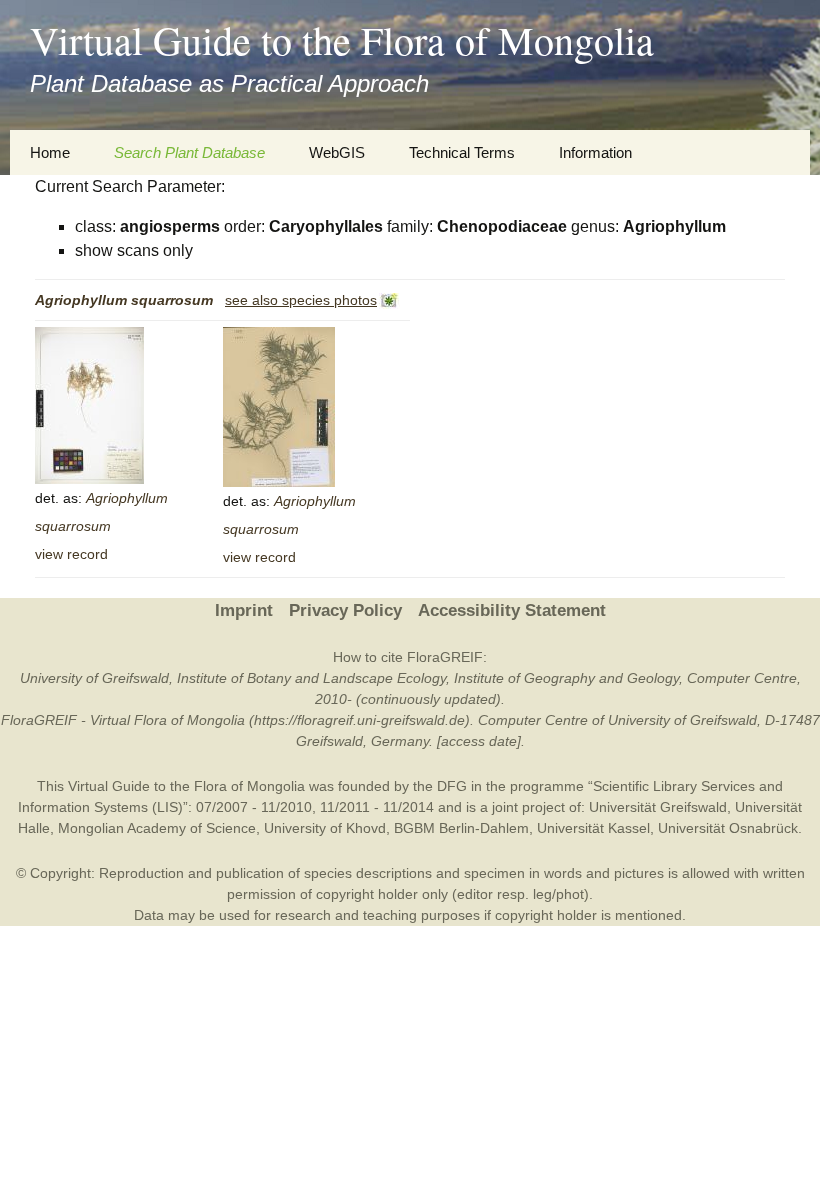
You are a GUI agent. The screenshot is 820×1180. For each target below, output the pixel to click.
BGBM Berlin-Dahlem (461, 828)
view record (71, 554)
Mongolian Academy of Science (157, 828)
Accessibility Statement (512, 610)
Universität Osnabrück (728, 828)
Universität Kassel (593, 828)
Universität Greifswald (658, 807)
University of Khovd (325, 828)
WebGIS (337, 152)
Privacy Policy (345, 610)
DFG (452, 786)
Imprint (244, 610)
